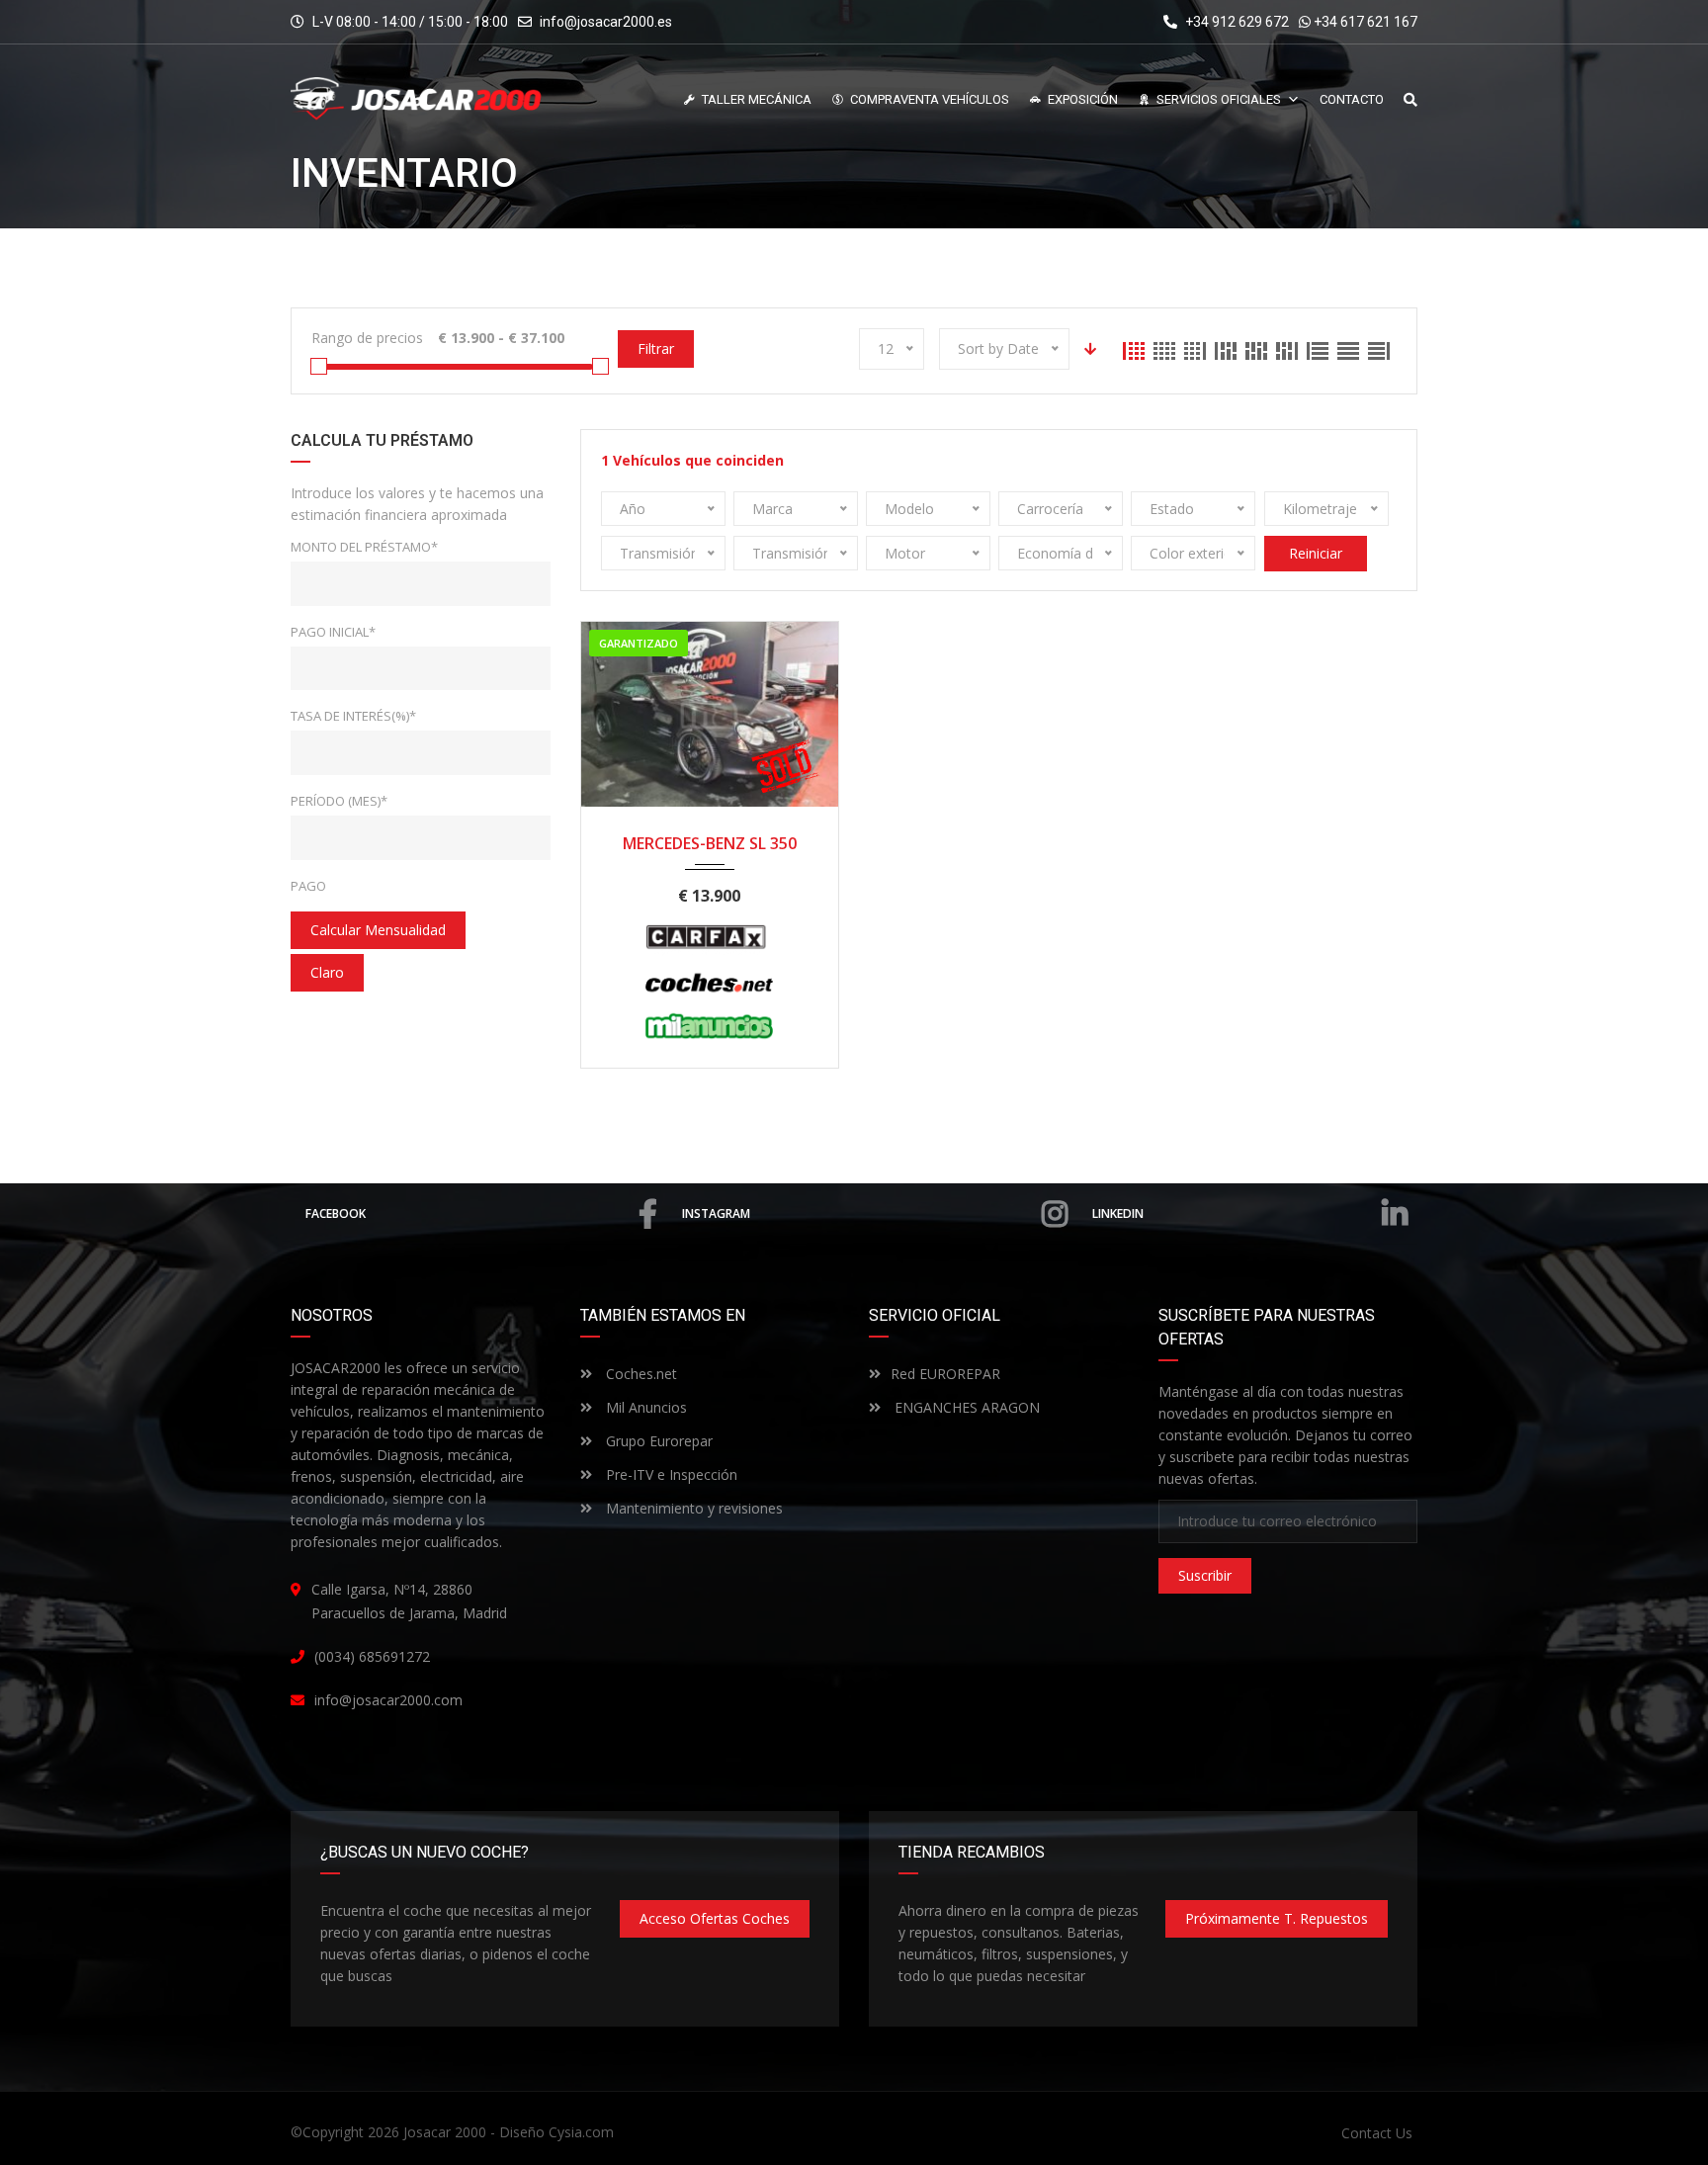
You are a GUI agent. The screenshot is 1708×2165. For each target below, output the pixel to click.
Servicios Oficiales (1219, 99)
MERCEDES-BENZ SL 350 (710, 843)
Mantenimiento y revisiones (692, 1508)
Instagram (716, 1213)
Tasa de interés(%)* (353, 716)
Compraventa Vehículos (930, 99)
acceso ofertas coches (715, 1918)
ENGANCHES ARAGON (965, 1407)
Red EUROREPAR (945, 1374)
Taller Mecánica (757, 99)
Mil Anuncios (644, 1407)
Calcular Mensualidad (378, 930)
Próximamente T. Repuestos (1277, 1918)
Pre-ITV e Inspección (670, 1474)
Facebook (336, 1213)
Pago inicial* (333, 632)
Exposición (1083, 99)
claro (327, 972)
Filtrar (656, 348)
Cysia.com (581, 2132)
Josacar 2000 (445, 2132)
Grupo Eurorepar (657, 1441)
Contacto (1352, 99)
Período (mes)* (339, 801)
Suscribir (1205, 1575)
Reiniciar (1316, 553)
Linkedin (1118, 1213)
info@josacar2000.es (606, 22)
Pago (308, 886)
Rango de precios (367, 338)
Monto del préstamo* (364, 547)
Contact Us (1377, 2133)
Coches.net (640, 1374)
